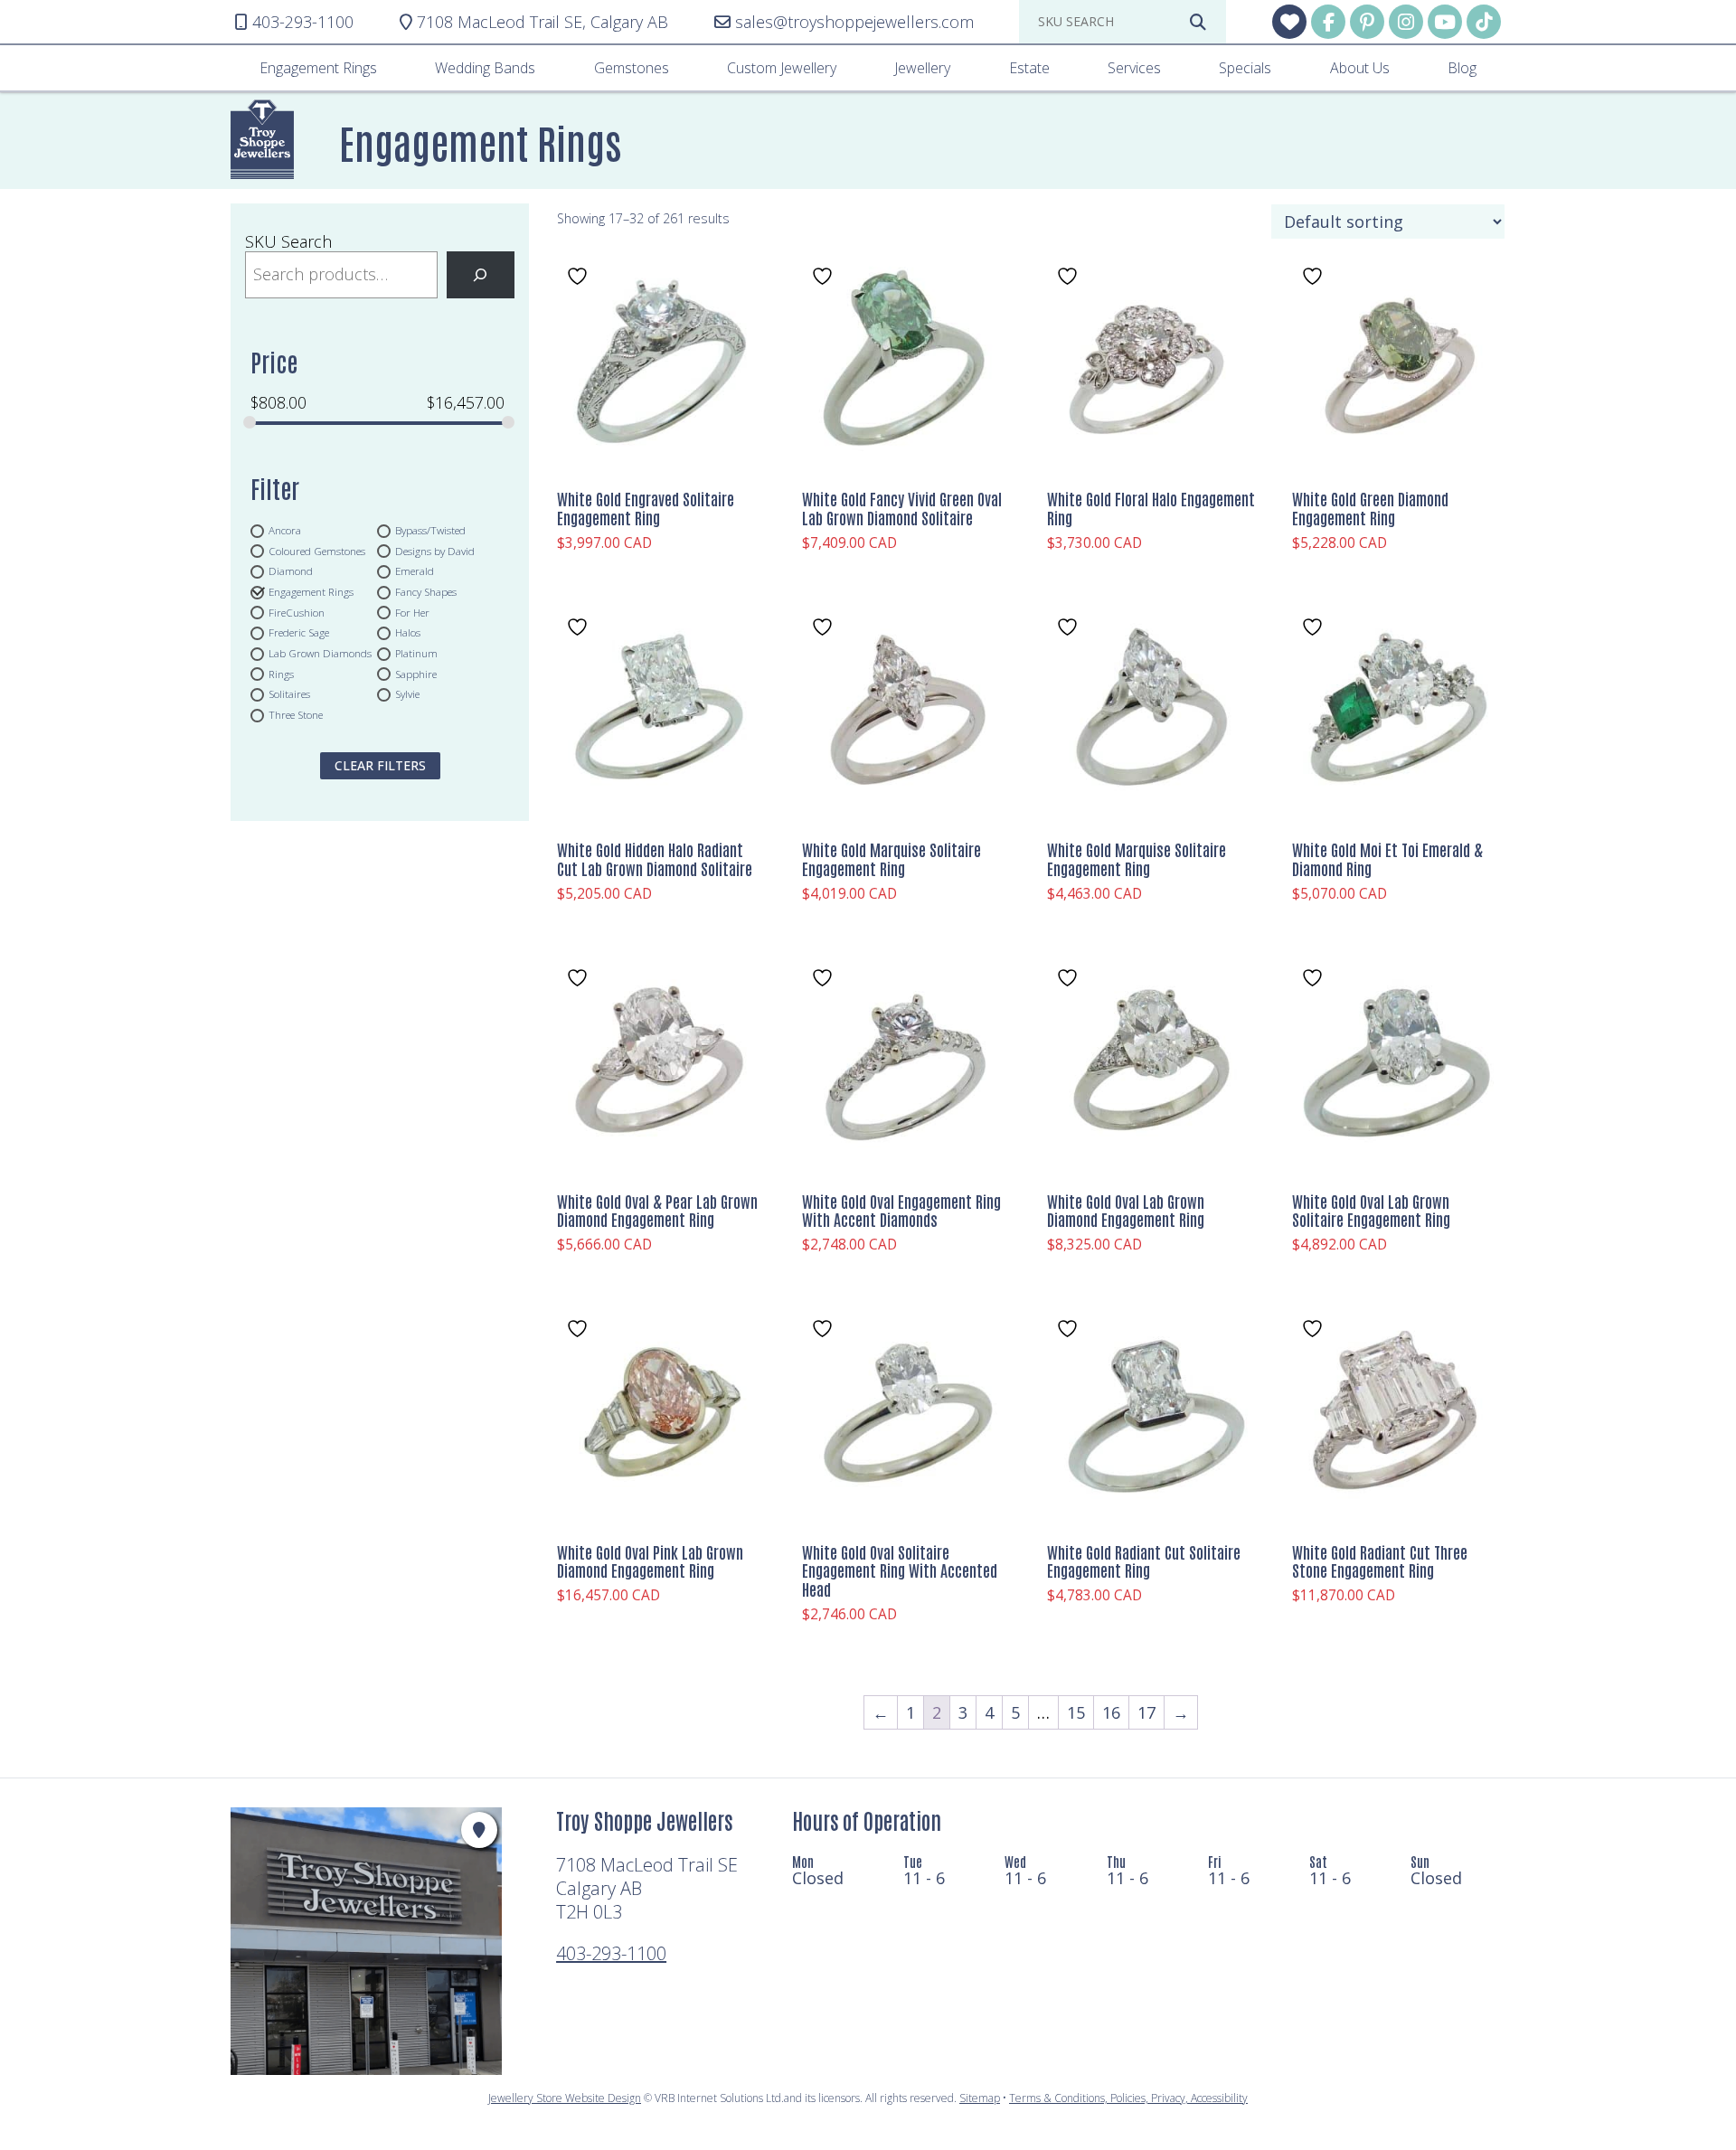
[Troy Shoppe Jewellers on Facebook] (1328, 22)
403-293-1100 (611, 1953)
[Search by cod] (1198, 22)
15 (1076, 1712)
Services (1134, 68)
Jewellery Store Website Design (565, 2098)
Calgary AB (542, 22)
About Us (1360, 68)
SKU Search (288, 241)
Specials (1245, 68)
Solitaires (289, 694)
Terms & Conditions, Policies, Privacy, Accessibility (1128, 2098)
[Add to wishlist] (580, 276)
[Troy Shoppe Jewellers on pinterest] (1367, 22)
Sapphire (416, 674)
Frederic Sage (299, 633)
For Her (412, 612)
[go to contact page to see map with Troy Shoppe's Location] (479, 1830)
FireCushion (297, 612)
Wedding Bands (485, 68)
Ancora (285, 530)
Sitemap (980, 2098)
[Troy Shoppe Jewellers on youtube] (1445, 22)
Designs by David (435, 551)
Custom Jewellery (782, 68)
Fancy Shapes (426, 591)
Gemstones (632, 68)
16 (1111, 1712)
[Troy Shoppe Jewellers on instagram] (1406, 22)
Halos (408, 633)
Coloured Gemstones (317, 551)
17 (1146, 1712)
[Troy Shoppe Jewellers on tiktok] (1484, 22)
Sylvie (407, 694)
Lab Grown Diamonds (320, 654)
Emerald (415, 571)
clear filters (380, 765)
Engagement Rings (318, 68)
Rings (281, 674)
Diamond (291, 571)
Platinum (416, 654)
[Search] (481, 275)
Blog (1462, 68)
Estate (1029, 68)
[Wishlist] (1289, 22)
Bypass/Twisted (430, 530)
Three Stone (296, 715)
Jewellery (922, 68)
